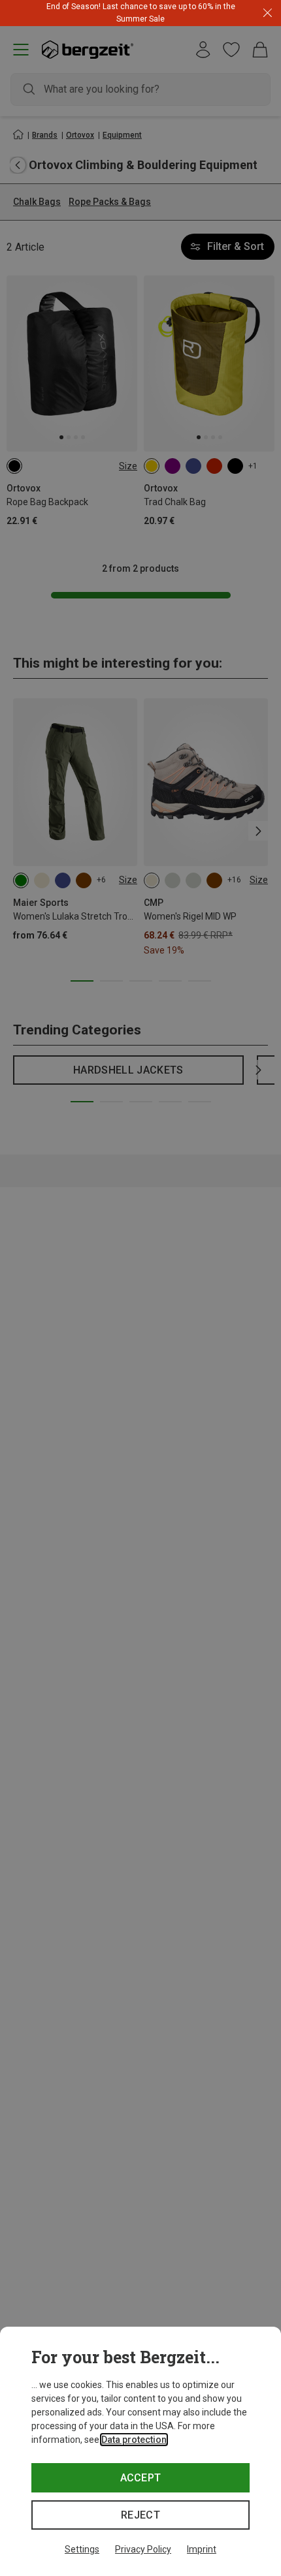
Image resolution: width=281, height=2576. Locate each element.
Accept (141, 2478)
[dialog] (140, 2451)
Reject (140, 2515)
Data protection (134, 2440)
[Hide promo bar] (268, 13)
